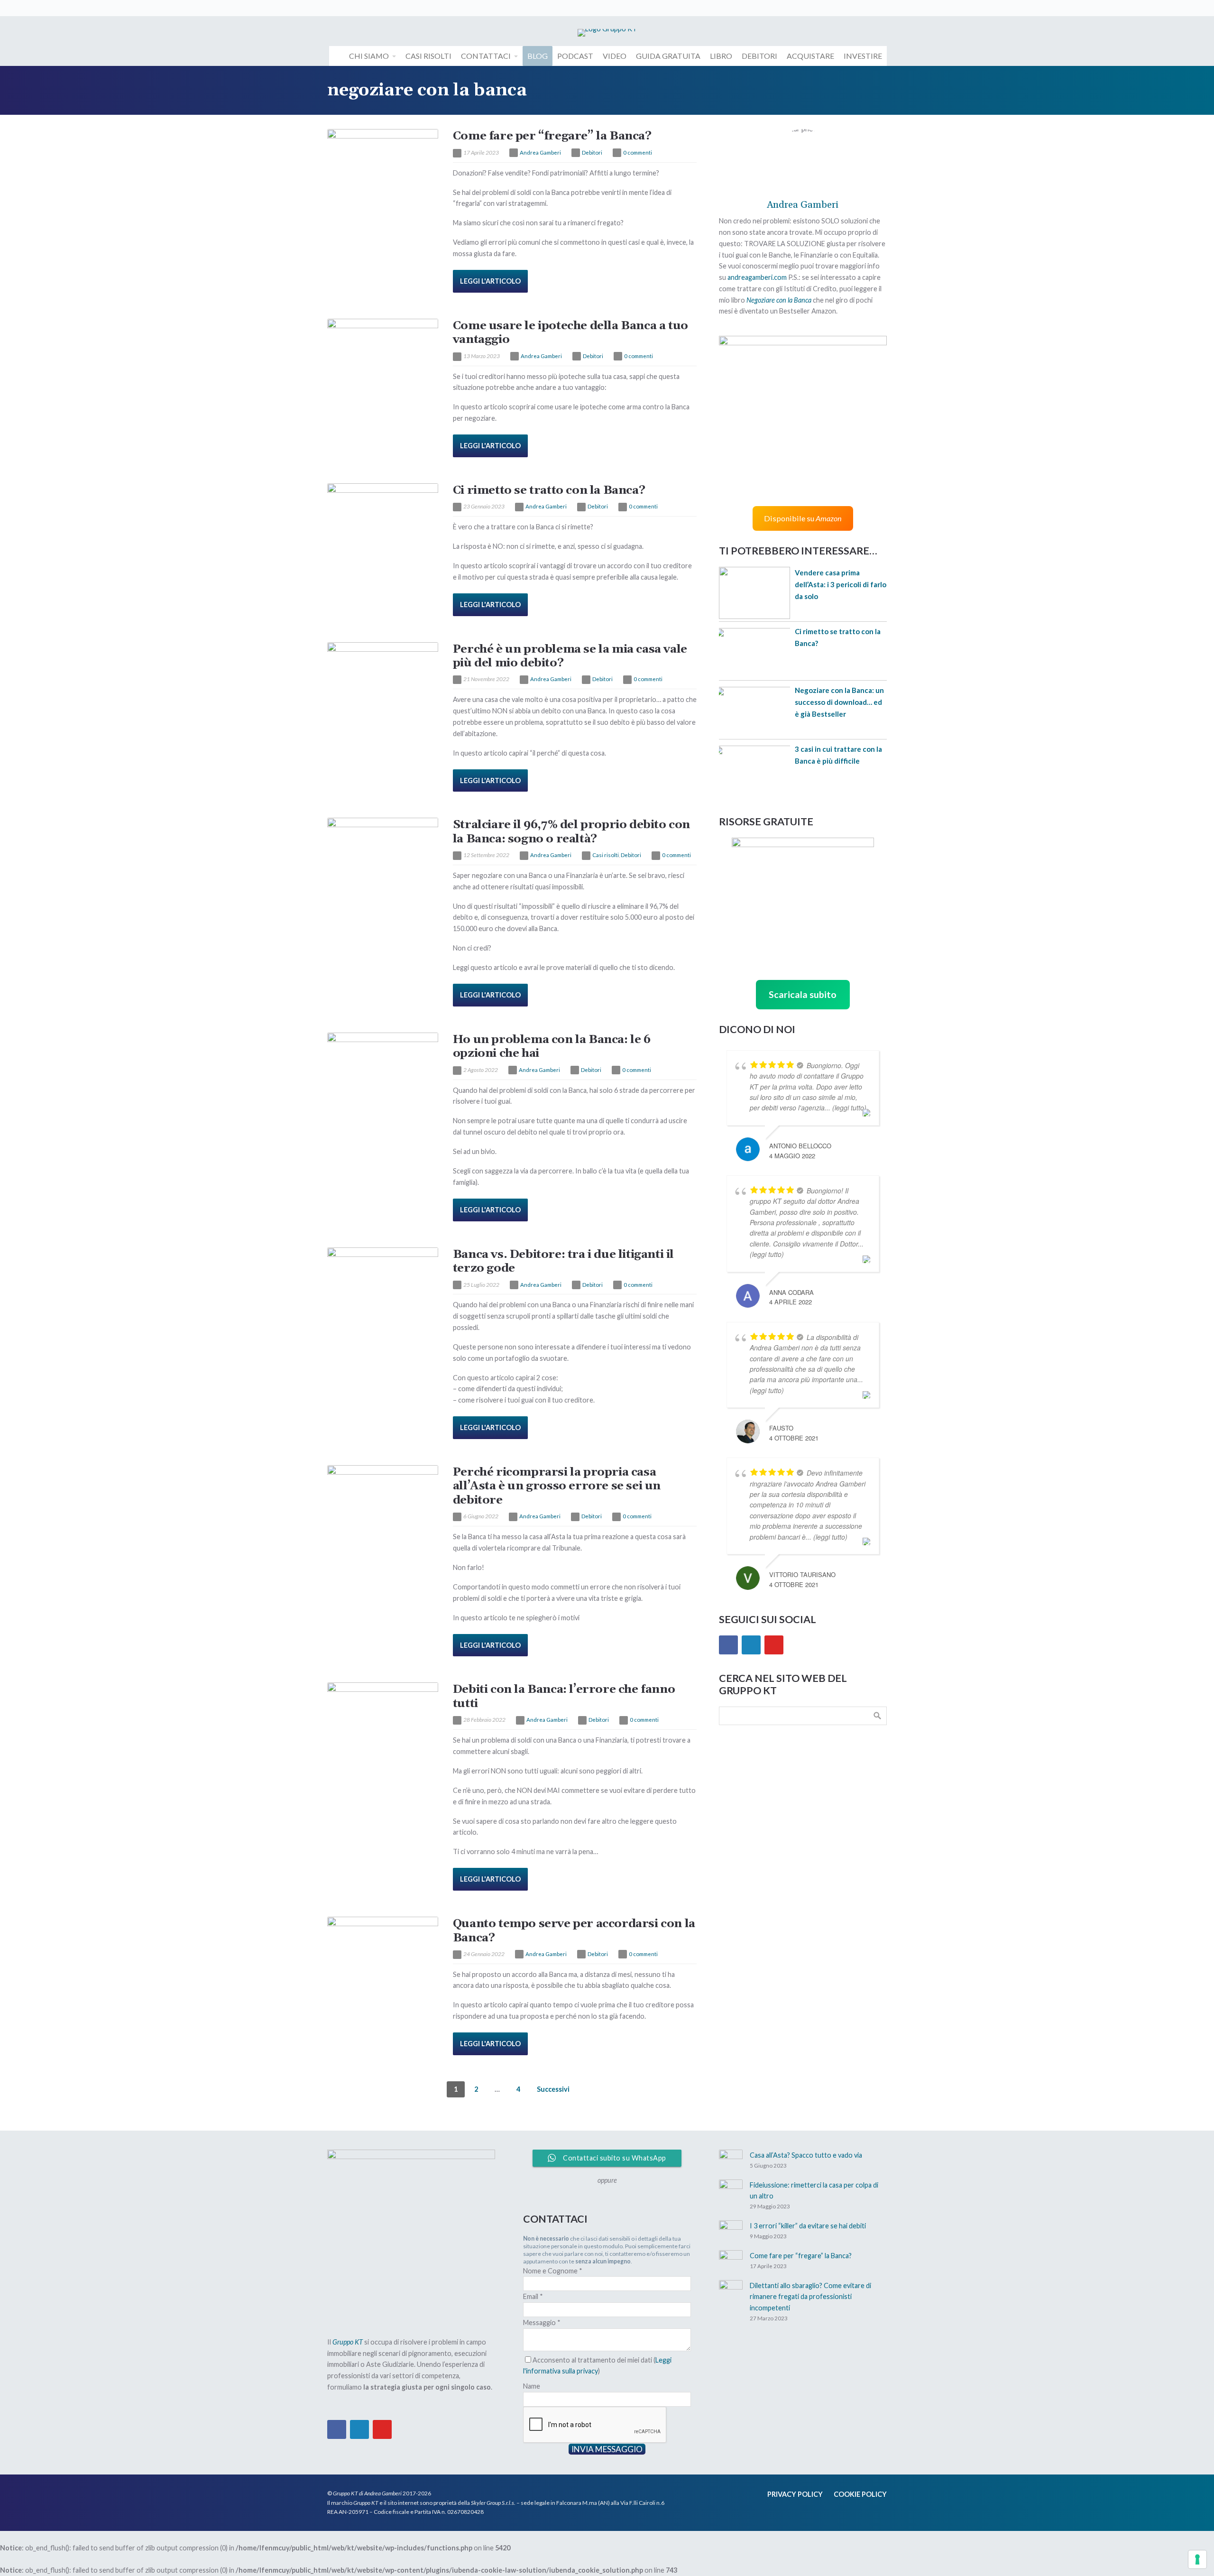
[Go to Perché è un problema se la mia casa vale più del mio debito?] (383, 679)
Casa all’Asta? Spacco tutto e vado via (806, 2155)
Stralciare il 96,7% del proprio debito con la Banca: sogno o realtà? (571, 831)
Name (532, 2386)
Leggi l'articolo (490, 281)
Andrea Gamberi (540, 152)
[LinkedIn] (751, 1645)
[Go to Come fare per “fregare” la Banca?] (383, 166)
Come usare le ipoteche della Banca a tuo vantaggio (570, 332)
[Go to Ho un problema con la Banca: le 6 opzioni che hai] (383, 1070)
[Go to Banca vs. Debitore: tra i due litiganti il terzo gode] (383, 1284)
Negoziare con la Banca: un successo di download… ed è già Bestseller (839, 702)
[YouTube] (774, 1645)
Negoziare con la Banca (779, 300)
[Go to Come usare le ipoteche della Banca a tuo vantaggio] (383, 356)
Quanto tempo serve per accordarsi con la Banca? (574, 1930)
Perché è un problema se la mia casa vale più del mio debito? (570, 656)
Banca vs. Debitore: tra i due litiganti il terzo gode (563, 1261)
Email (533, 2296)
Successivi (553, 2089)
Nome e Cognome (553, 2271)
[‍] (334, 8)
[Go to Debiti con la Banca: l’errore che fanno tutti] (383, 1719)
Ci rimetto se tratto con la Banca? (549, 490)
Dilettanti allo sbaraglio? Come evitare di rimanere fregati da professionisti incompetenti (810, 2297)
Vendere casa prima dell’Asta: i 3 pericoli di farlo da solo (841, 584)
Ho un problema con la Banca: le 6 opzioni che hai (552, 1046)
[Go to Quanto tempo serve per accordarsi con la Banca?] (383, 1954)
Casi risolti (606, 855)
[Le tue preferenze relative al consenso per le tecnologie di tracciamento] (1197, 2559)
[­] (337, 56)
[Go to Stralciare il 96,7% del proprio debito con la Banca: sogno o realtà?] (383, 855)
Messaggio (542, 2322)
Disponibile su (803, 518)
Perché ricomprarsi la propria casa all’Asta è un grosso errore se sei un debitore (557, 1486)
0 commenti (638, 152)
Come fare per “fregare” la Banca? (552, 136)
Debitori (592, 152)
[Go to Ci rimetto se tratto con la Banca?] (383, 520)
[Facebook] (728, 1645)
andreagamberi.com (757, 277)
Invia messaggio (607, 2449)
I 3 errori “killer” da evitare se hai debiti (808, 2226)
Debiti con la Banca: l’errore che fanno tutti (564, 1696)
